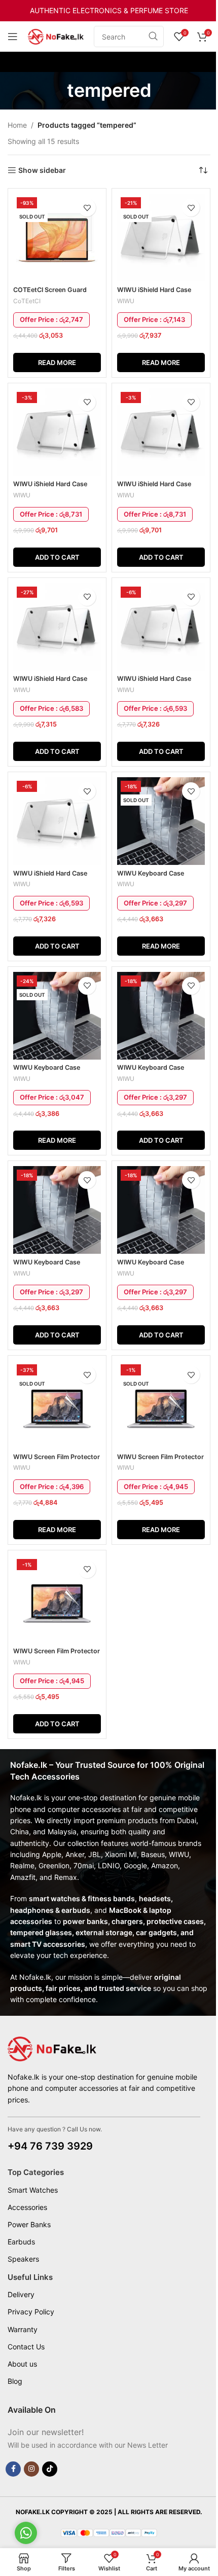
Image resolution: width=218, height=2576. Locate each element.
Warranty (23, 2329)
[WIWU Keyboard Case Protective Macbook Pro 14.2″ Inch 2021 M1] (57, 1210)
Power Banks (29, 2224)
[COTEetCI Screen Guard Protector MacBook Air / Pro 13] (57, 238)
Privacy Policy (31, 2312)
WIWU (126, 301)
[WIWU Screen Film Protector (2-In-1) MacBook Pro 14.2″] (161, 1405)
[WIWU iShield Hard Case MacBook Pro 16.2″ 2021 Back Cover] (57, 821)
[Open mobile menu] (13, 37)
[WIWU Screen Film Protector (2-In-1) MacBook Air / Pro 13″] (57, 1405)
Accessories (27, 2207)
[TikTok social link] (50, 2469)
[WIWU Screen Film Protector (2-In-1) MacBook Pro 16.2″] (57, 1599)
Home (17, 125)
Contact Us (26, 2347)
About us (22, 2364)
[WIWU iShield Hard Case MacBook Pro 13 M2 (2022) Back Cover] (161, 432)
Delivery (21, 2294)
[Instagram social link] (31, 2469)
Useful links (30, 2277)
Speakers (23, 2259)
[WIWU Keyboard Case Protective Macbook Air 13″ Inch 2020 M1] (161, 821)
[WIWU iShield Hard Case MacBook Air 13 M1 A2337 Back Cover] (161, 238)
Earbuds (21, 2242)
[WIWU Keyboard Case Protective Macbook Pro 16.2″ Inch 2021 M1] (161, 1210)
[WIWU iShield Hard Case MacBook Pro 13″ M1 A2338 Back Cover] (57, 627)
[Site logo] (56, 36)
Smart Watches (33, 2190)
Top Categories (36, 2172)
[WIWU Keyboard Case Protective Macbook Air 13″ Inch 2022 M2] (57, 1016)
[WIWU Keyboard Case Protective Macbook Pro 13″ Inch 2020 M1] (161, 1016)
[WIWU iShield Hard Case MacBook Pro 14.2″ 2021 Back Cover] (161, 627)
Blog (15, 2381)
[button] (57, 557)
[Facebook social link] (13, 2469)
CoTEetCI (27, 301)
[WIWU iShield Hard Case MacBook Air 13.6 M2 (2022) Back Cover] (57, 432)
